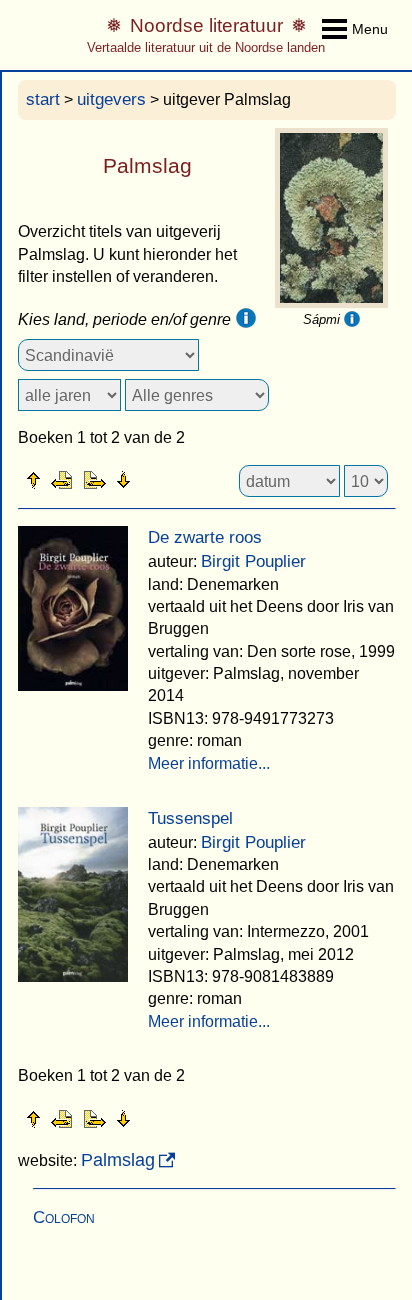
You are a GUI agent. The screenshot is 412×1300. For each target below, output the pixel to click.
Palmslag (118, 1160)
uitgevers (111, 99)
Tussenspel (190, 818)
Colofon (64, 1217)
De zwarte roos (205, 537)
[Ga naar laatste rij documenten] (173, 479)
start (43, 99)
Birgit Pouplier (253, 561)
